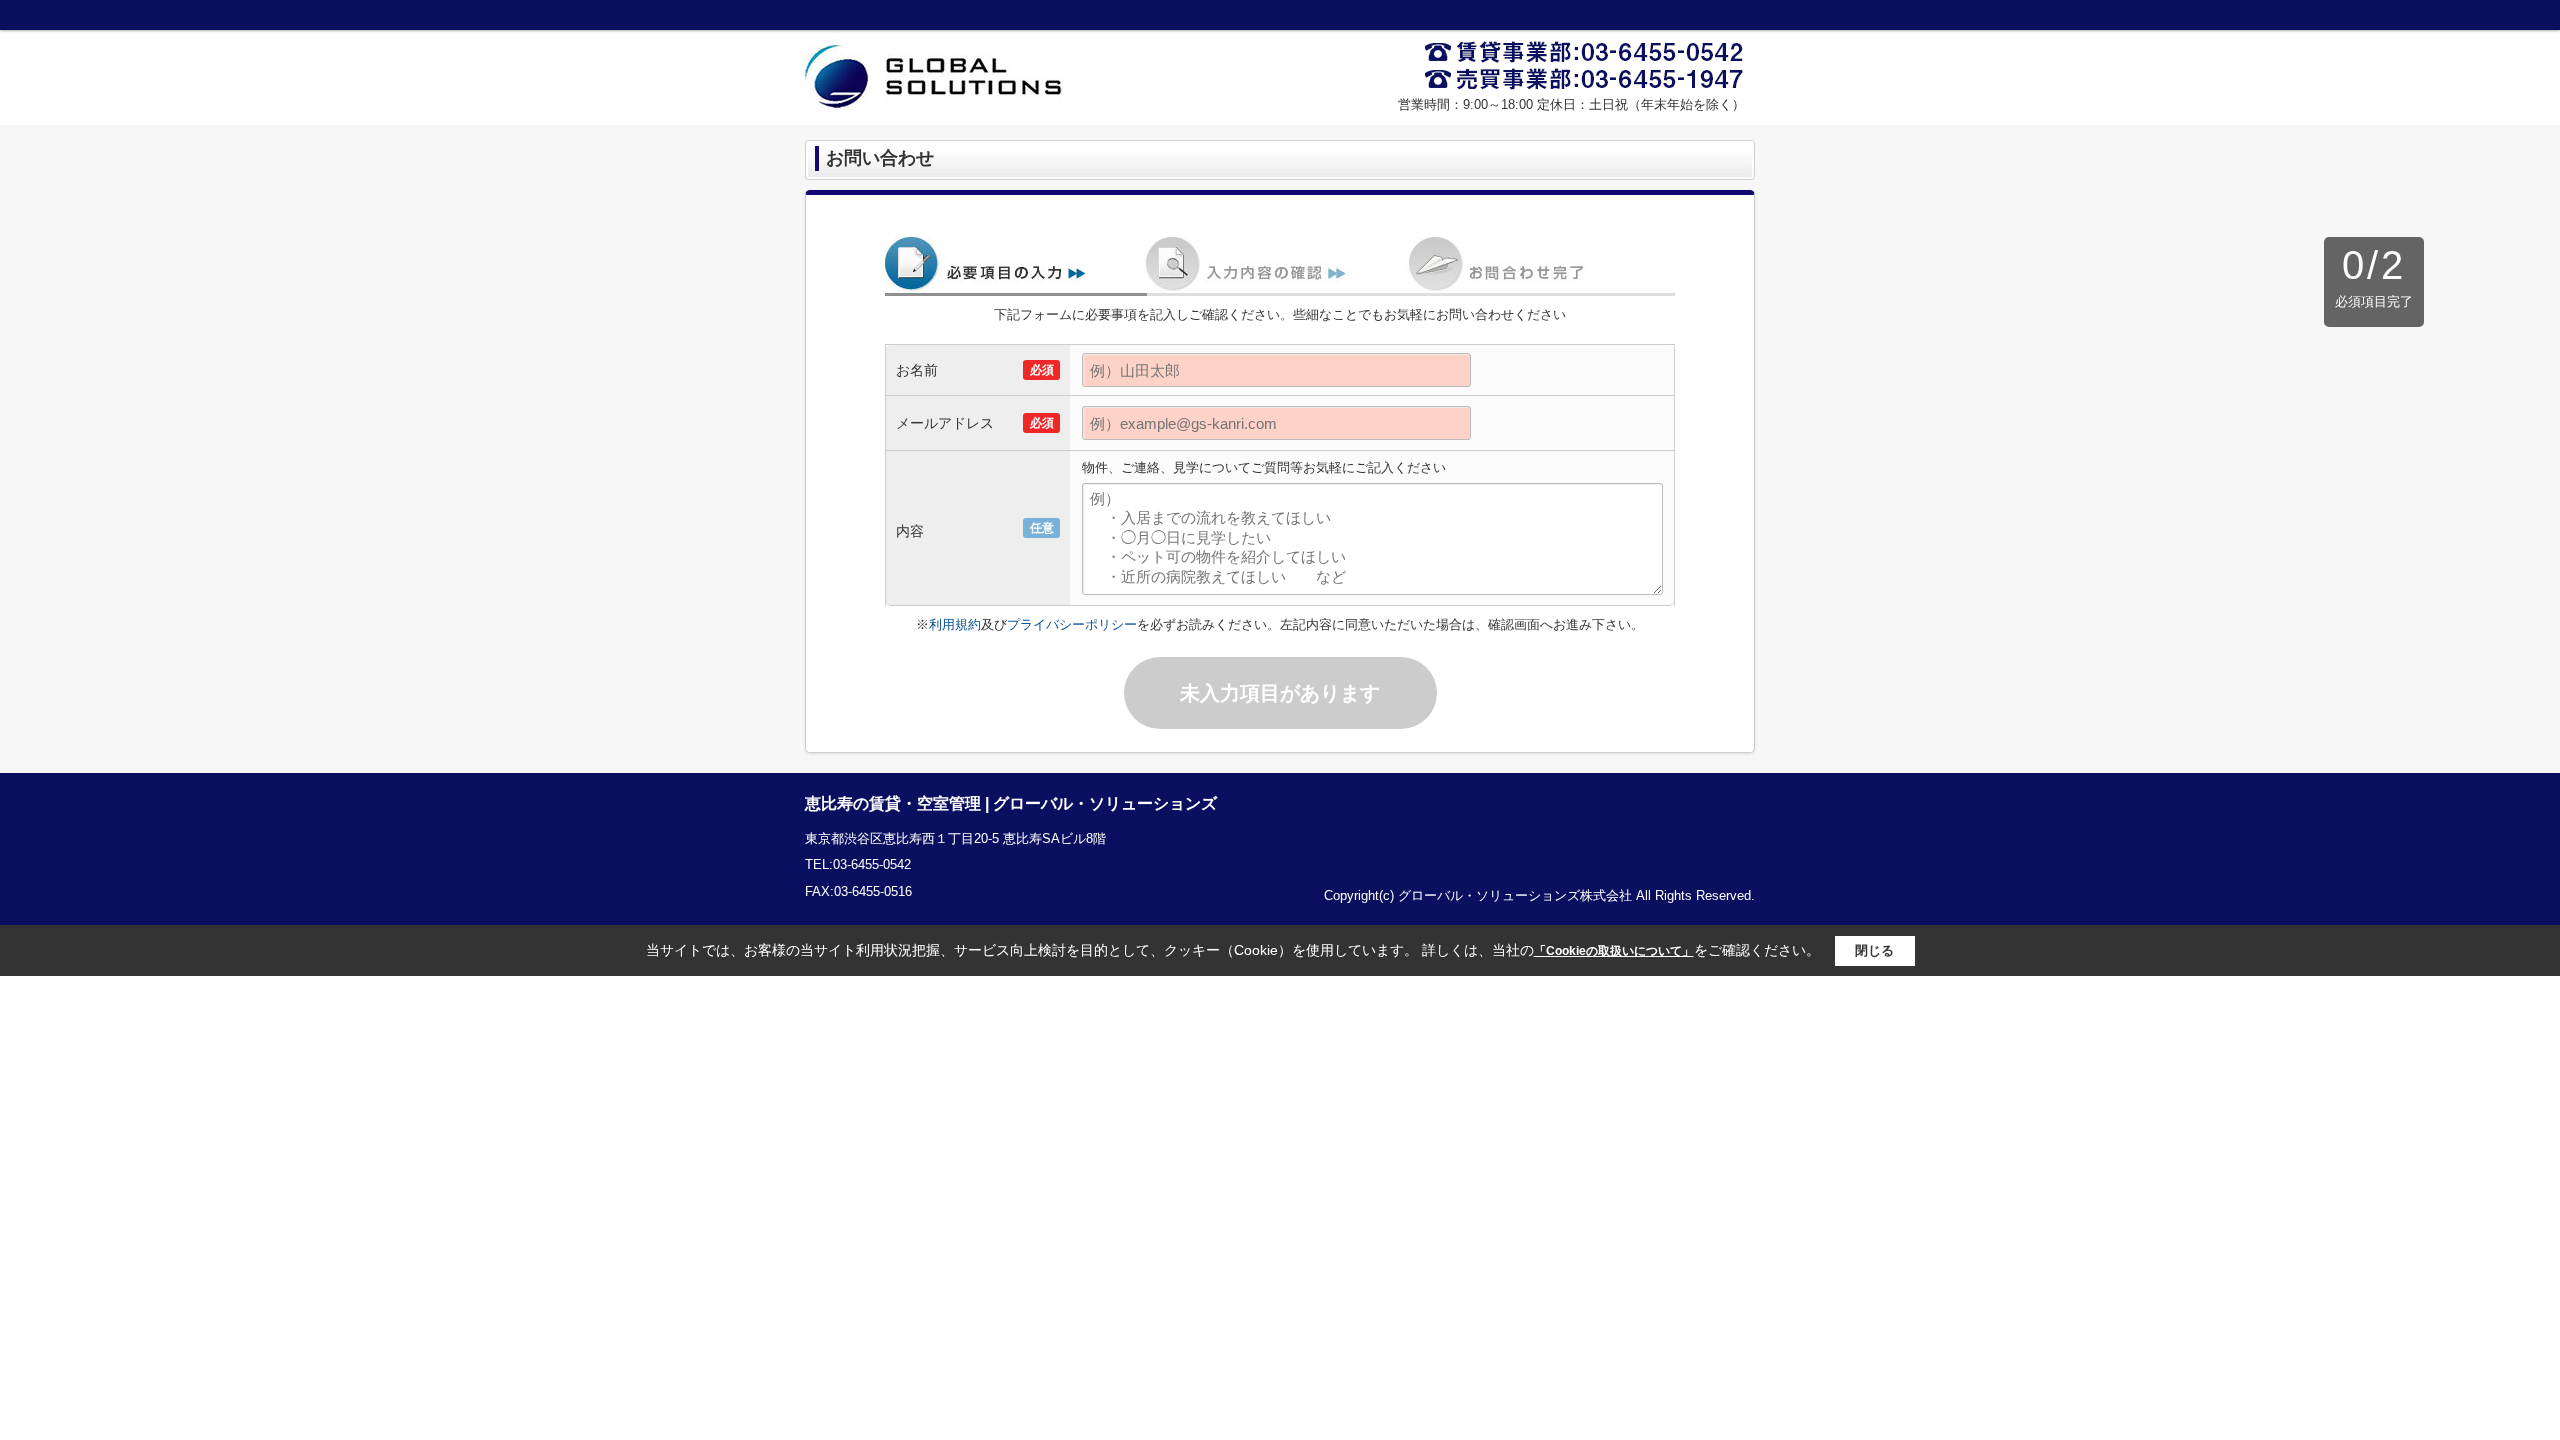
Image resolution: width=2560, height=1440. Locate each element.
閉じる (1874, 950)
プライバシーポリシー (1072, 624)
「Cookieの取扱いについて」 (1614, 951)
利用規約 (955, 624)
